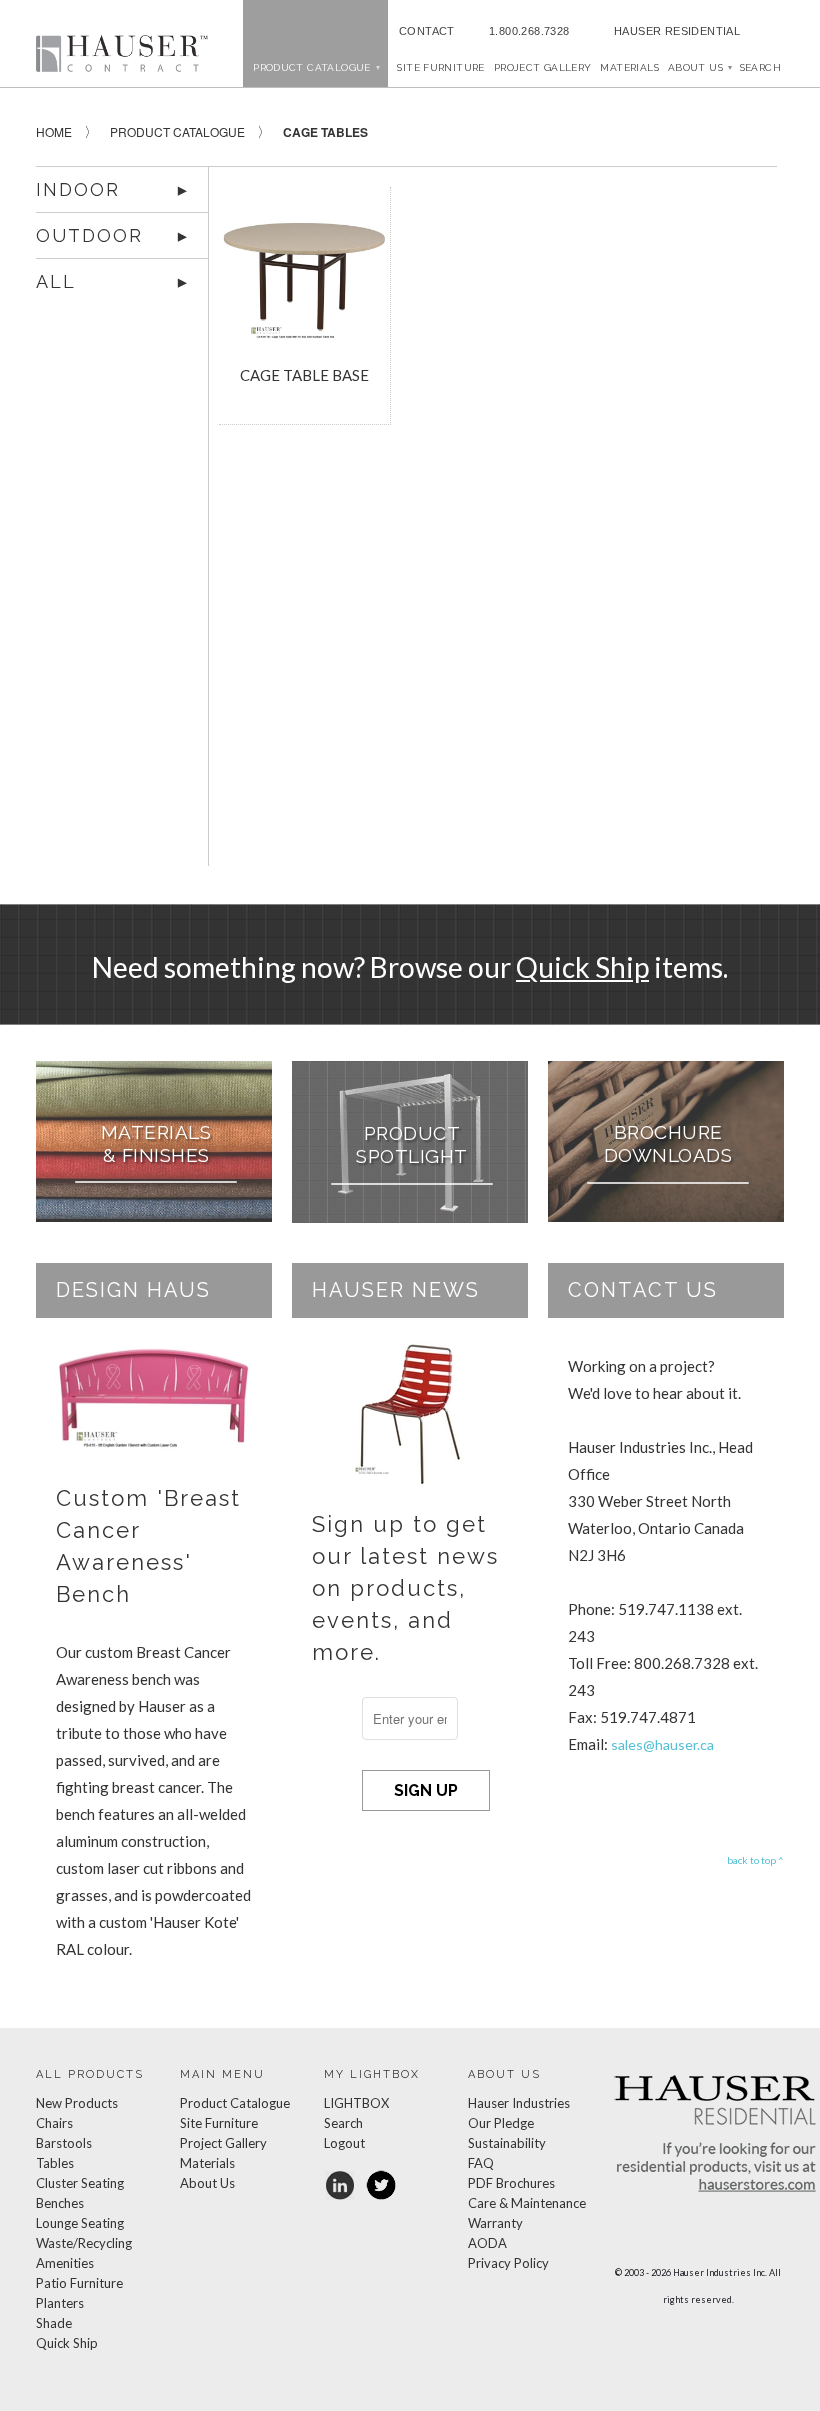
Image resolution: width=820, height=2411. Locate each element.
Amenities (65, 2263)
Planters (60, 2303)
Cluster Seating (80, 2183)
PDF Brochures (511, 2183)
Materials (629, 67)
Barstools (64, 2143)
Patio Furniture (79, 2283)
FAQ (481, 2163)
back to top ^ (755, 1860)
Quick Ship (582, 967)
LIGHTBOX (356, 2103)
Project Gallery (543, 67)
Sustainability (507, 2143)
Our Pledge (501, 2123)
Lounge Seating (80, 2223)
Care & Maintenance (527, 2203)
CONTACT (424, 31)
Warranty (495, 2223)
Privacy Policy (508, 2263)
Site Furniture (440, 67)
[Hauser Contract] (122, 53)
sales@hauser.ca (662, 1744)
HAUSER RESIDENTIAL (677, 31)
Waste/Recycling (84, 2243)
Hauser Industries (519, 2103)
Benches (60, 2203)
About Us (699, 67)
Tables (55, 2163)
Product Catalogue (235, 2103)
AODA (487, 2243)
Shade (54, 2323)
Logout (344, 2143)
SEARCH (760, 67)
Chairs (54, 2123)
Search (343, 2123)
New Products (77, 2103)
